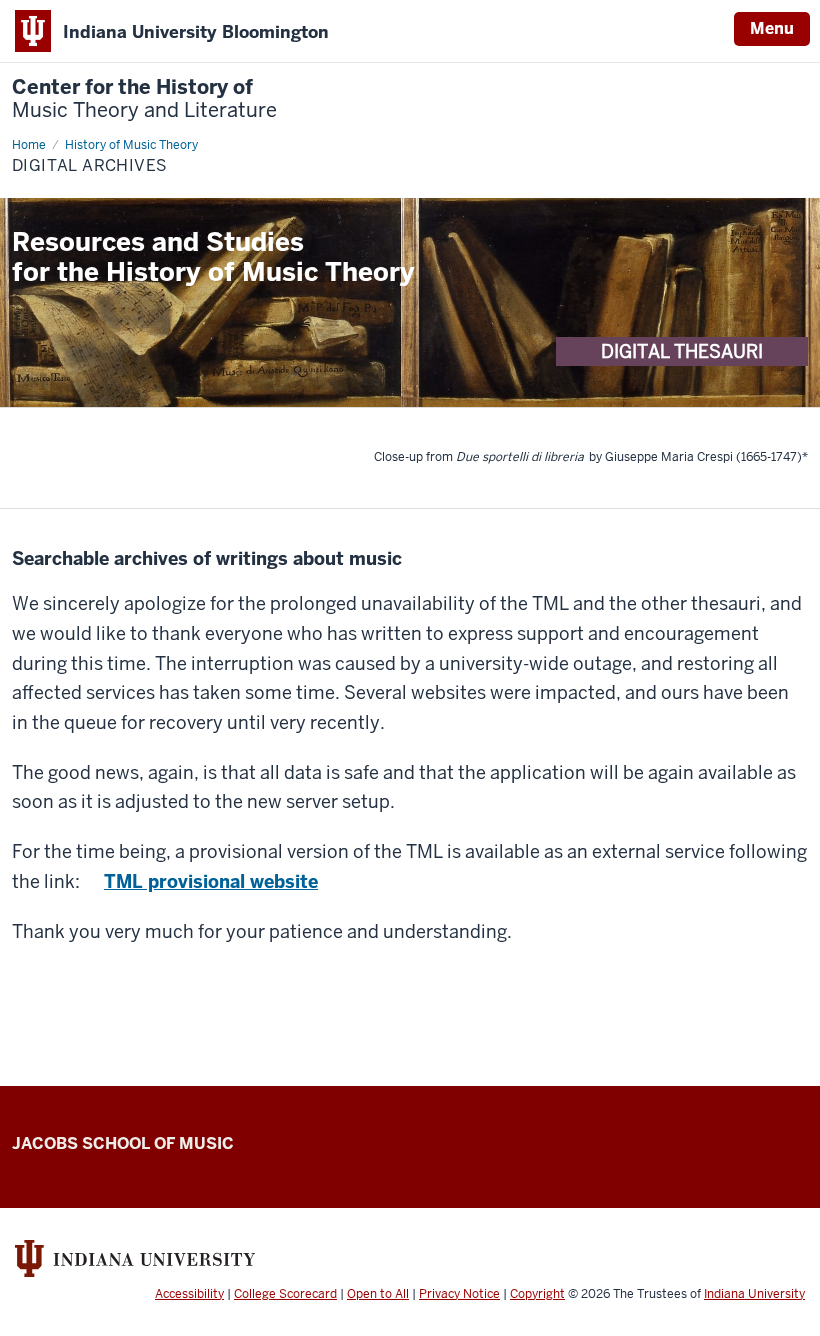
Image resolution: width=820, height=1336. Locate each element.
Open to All (378, 1294)
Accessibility (189, 1294)
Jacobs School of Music (123, 1143)
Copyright (537, 1294)
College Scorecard (285, 1294)
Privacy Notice (459, 1294)
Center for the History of (144, 99)
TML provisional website (211, 881)
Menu (772, 28)
